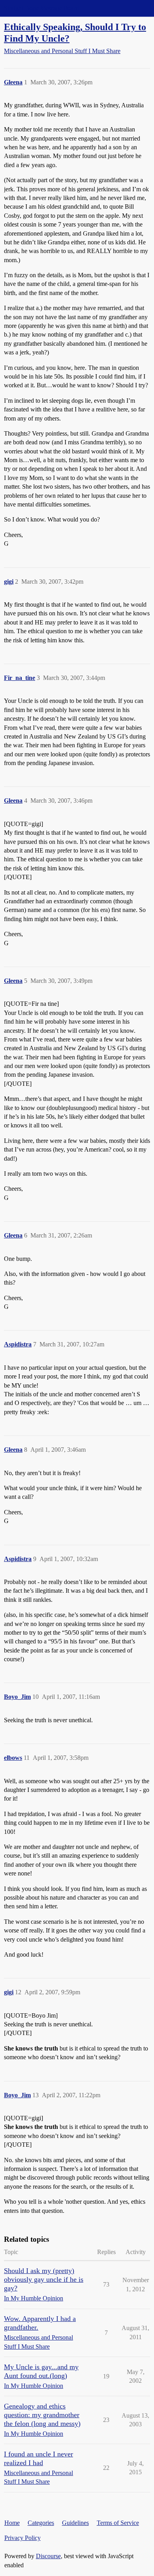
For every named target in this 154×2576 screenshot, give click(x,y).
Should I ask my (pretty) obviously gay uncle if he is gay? (44, 2279)
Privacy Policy (23, 2538)
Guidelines (75, 2523)
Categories (41, 2523)
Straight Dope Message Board (41, 8)
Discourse (48, 2556)
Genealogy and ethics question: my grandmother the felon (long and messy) (42, 2415)
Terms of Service (118, 2523)
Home (12, 2523)
